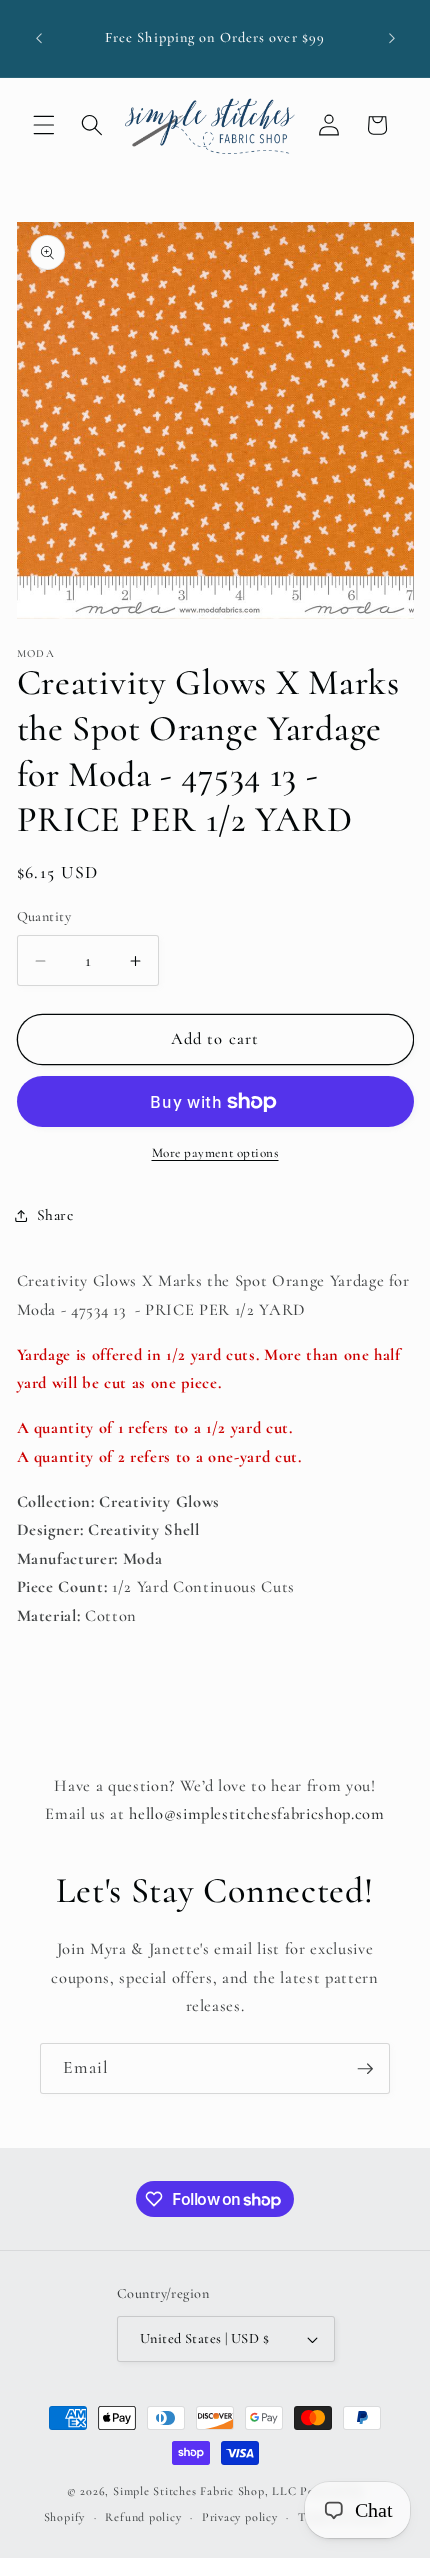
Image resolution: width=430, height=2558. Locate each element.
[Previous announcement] (39, 39)
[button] (44, 125)
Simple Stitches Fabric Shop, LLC (205, 2491)
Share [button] (55, 1215)
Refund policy (143, 2517)
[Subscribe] (365, 2069)
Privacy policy (240, 2517)
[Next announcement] (392, 39)
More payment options (215, 1153)
